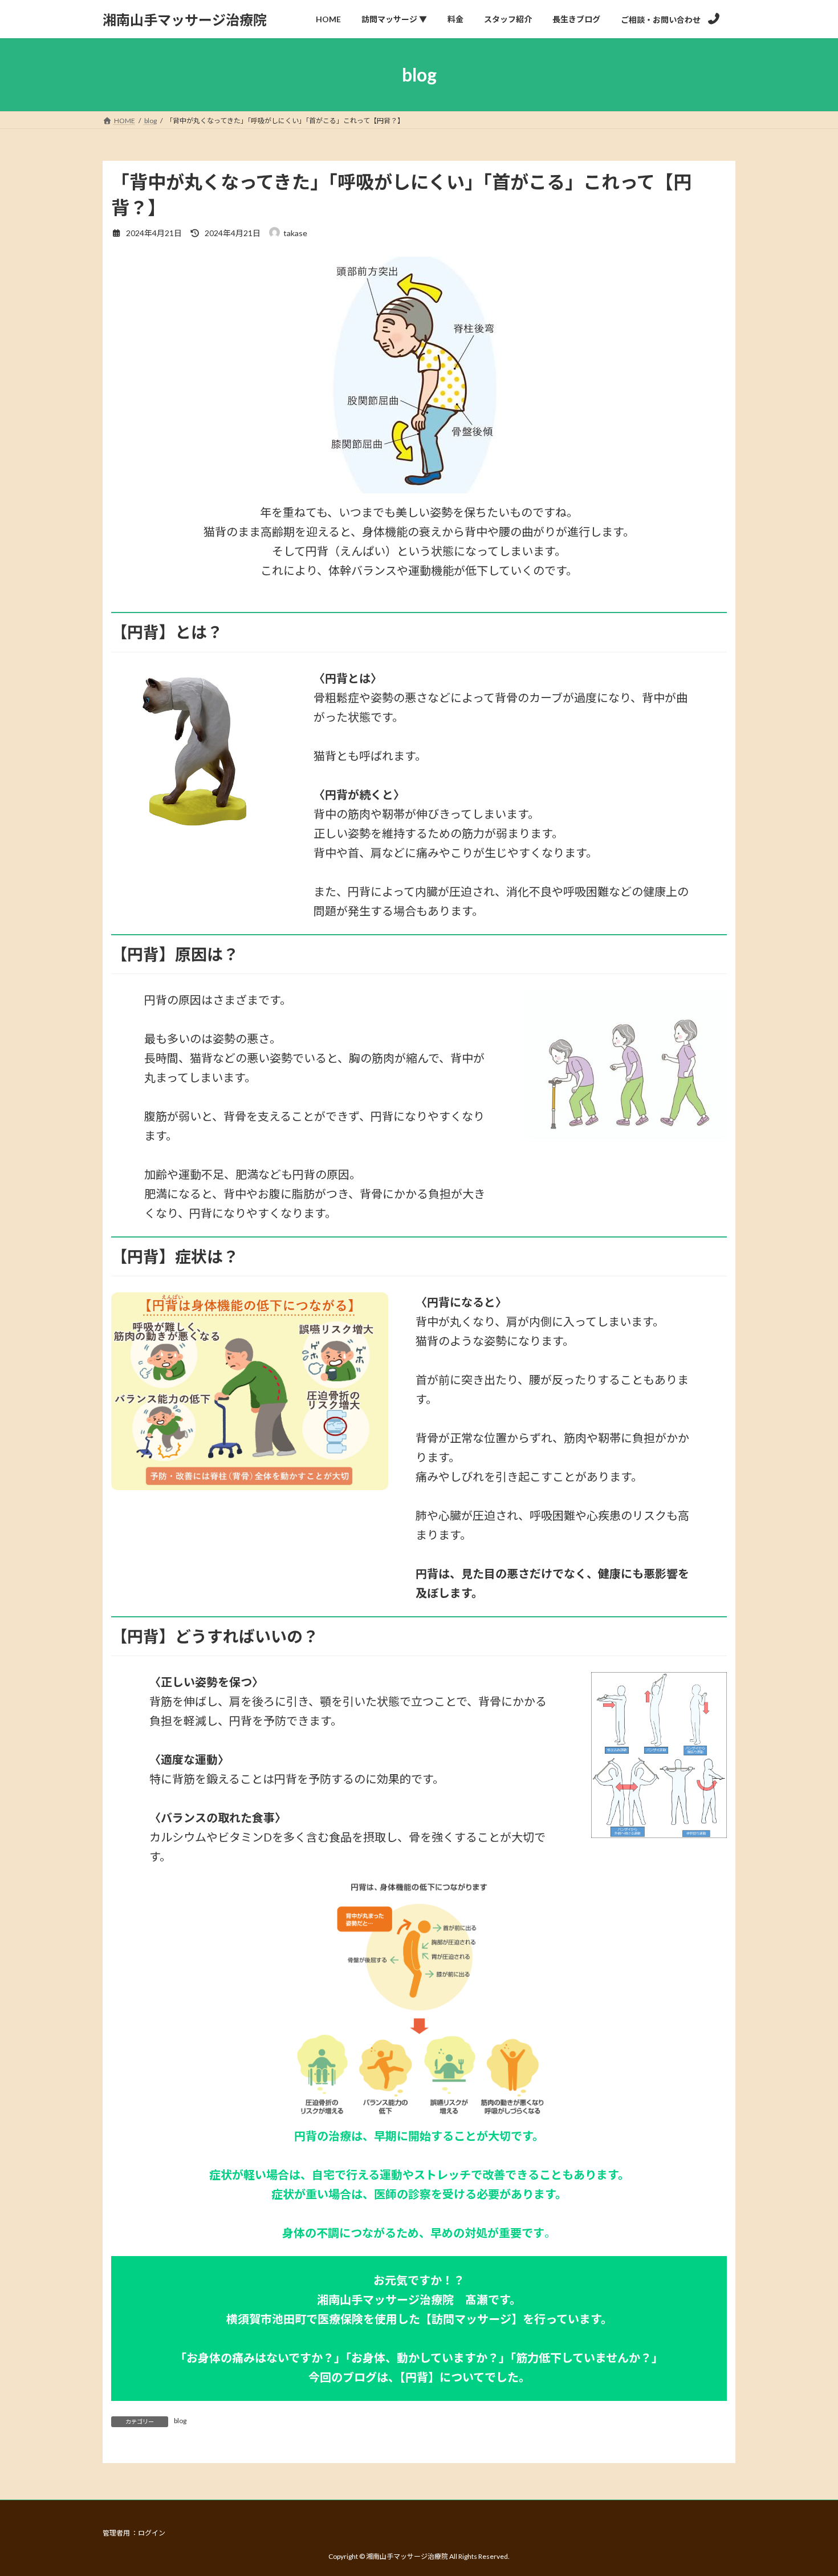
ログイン (152, 2533)
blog (180, 2421)
